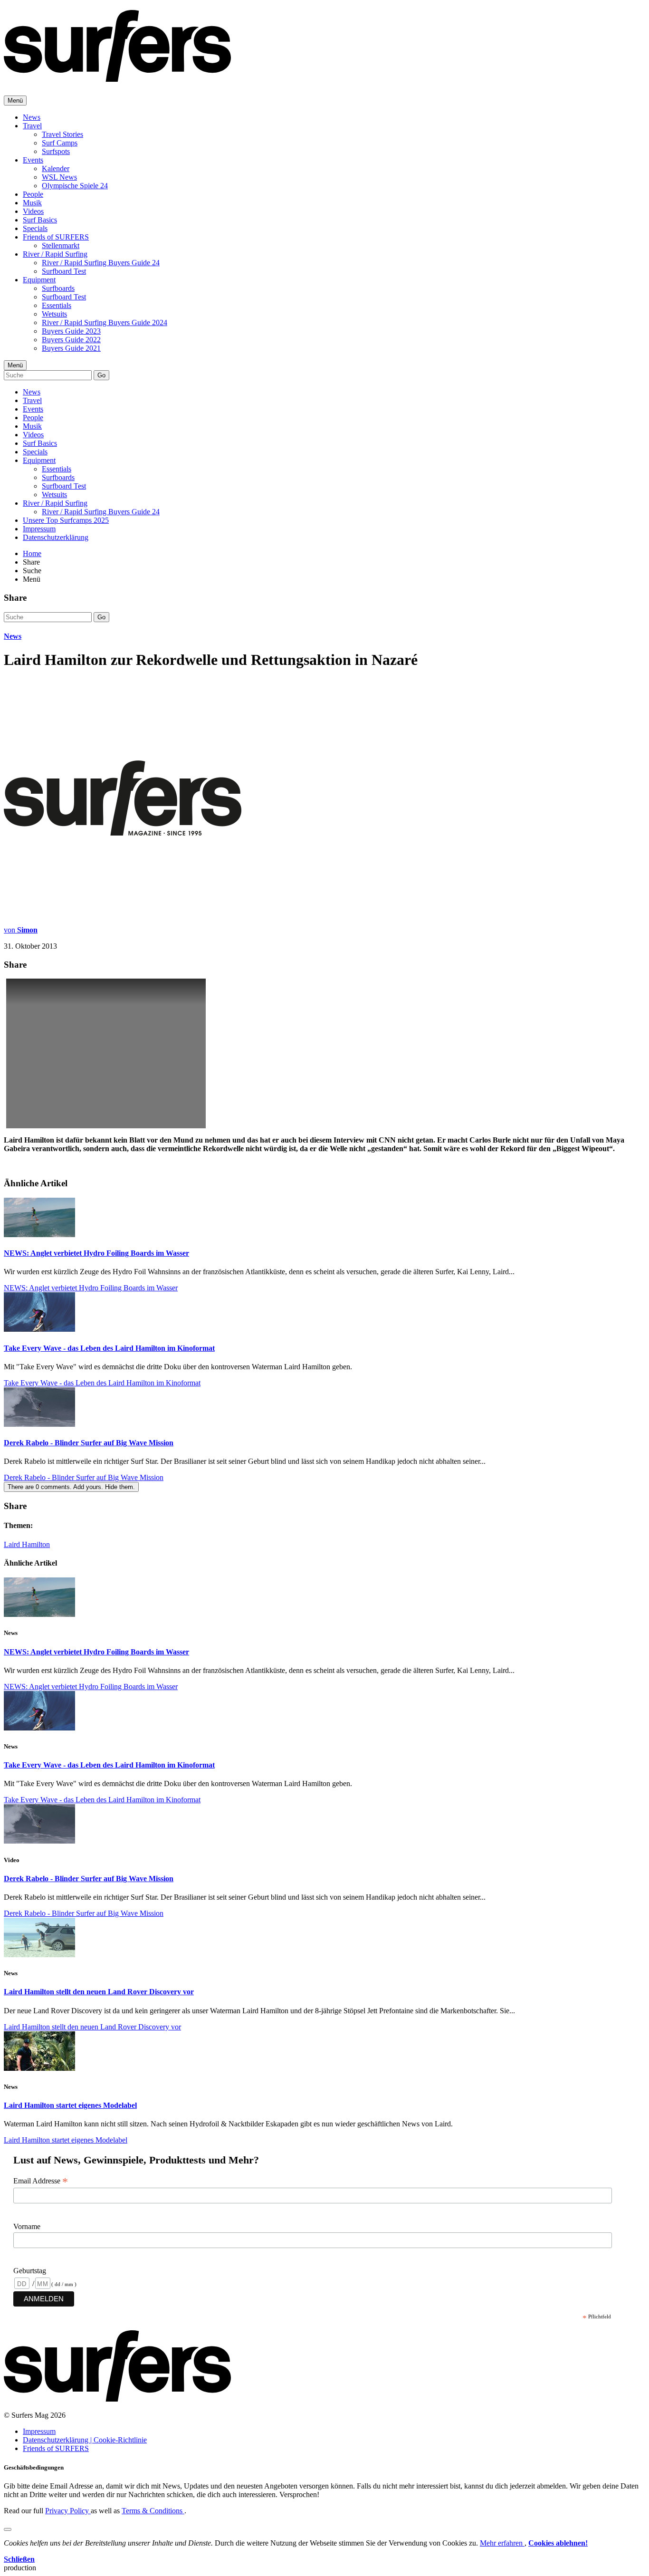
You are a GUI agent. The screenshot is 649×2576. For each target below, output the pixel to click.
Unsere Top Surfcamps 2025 (66, 520)
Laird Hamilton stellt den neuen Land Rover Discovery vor (99, 1992)
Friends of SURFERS (56, 237)
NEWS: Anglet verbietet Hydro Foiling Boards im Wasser (96, 1253)
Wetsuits (54, 314)
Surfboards (58, 288)
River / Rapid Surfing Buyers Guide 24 (101, 263)
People (33, 194)
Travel (32, 126)
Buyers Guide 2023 (71, 331)
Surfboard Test (64, 271)
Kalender (56, 168)
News (32, 117)
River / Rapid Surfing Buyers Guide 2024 (105, 322)
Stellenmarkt (61, 245)
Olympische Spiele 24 (75, 186)
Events (33, 160)
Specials (35, 228)
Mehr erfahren (502, 2543)
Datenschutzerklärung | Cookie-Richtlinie (85, 2440)
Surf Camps (60, 143)
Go (101, 375)
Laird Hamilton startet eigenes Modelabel (70, 2105)
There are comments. (71, 1487)
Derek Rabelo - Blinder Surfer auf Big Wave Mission (89, 1443)
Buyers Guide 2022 (71, 340)
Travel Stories (62, 134)
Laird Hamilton (27, 1544)
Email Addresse (41, 2181)
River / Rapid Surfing (55, 254)
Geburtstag (30, 2271)
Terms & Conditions (153, 2511)
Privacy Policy (68, 2511)
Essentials (57, 305)
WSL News (59, 177)
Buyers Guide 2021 (71, 348)
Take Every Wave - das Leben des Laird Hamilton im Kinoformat (109, 1348)
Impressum (39, 529)
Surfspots (56, 151)
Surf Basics (40, 220)
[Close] (8, 2529)
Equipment (39, 280)
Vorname (27, 2226)
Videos (33, 211)
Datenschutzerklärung (56, 537)
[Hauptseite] (117, 77)
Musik (32, 203)
